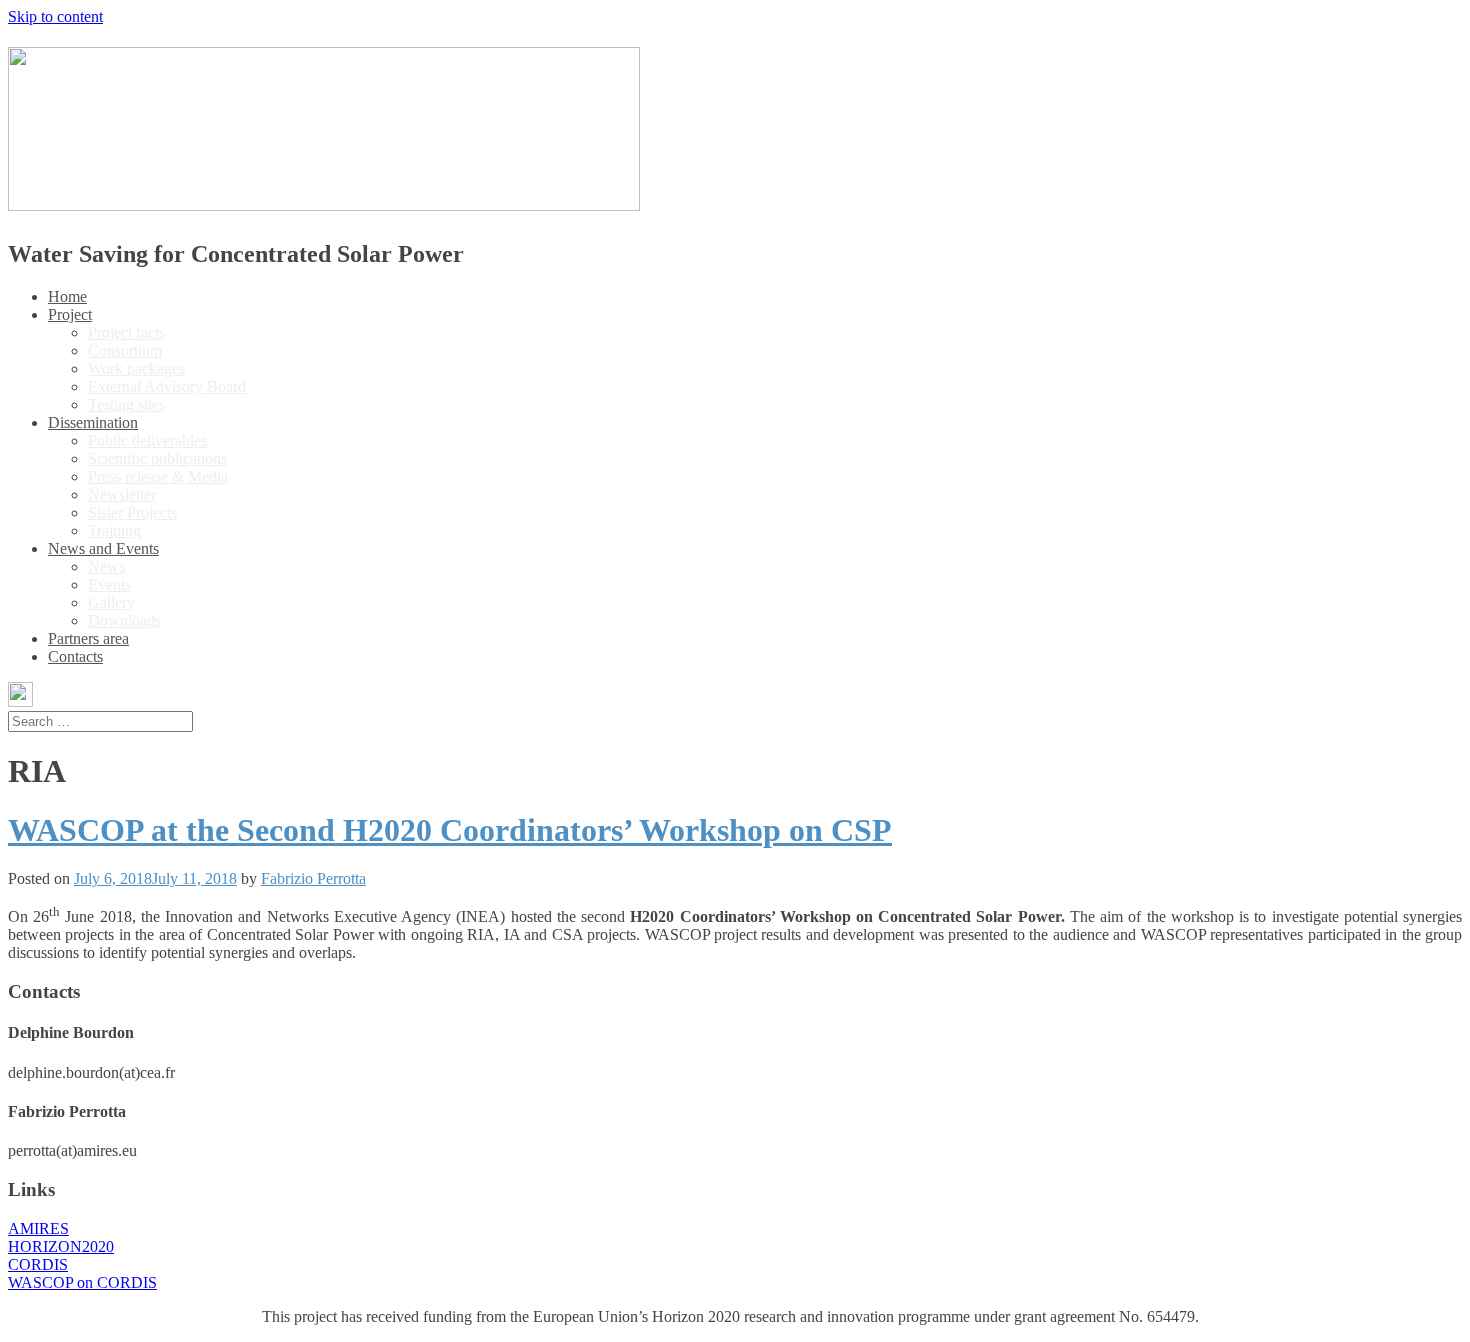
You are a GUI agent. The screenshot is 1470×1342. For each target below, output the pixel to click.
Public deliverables (147, 440)
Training (114, 530)
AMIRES (38, 1228)
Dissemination (93, 422)
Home (67, 296)
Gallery (111, 602)
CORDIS (38, 1264)
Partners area (88, 638)
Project (70, 314)
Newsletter (122, 494)
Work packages (136, 368)
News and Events (103, 548)
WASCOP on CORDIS (82, 1282)
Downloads (124, 620)
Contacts (75, 656)
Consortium (125, 350)
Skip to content (55, 16)
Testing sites (126, 404)
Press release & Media (158, 476)
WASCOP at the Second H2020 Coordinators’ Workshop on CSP (450, 830)
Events (109, 584)
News (106, 566)
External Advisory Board (167, 386)
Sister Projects (132, 512)
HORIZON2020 (61, 1246)
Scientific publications (157, 458)
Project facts (126, 332)
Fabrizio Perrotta (313, 878)
